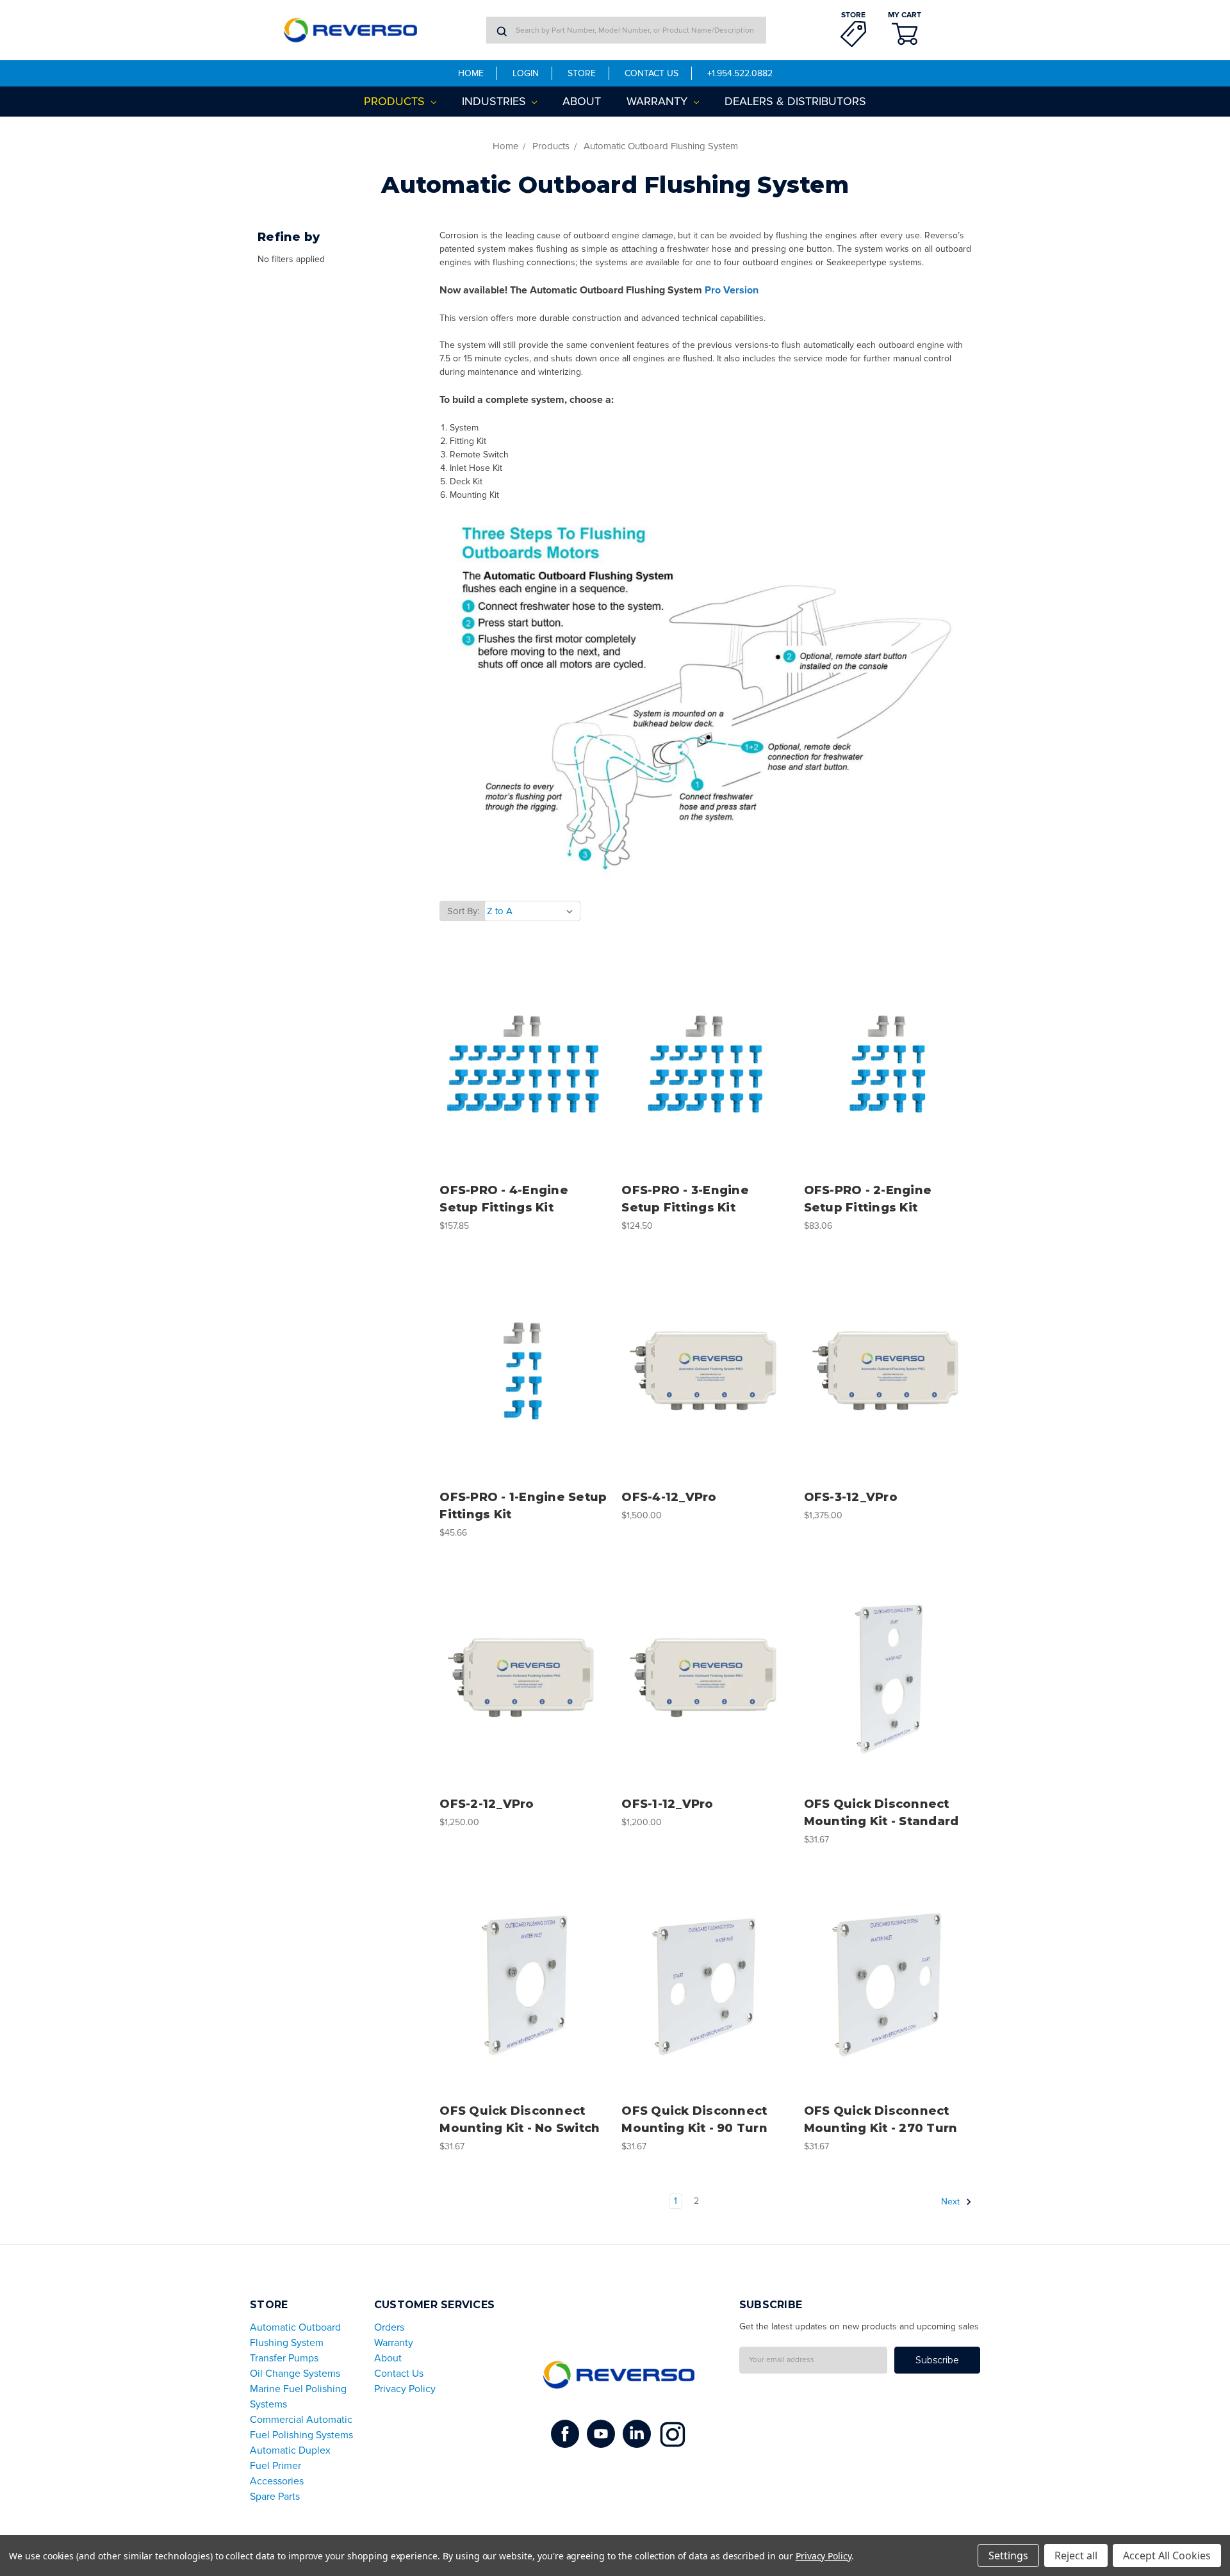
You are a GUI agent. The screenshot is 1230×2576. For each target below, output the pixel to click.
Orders (389, 2327)
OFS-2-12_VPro (487, 1804)
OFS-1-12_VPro (667, 1804)
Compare (520, 1064)
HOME (471, 73)
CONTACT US (652, 73)
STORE (853, 15)
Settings (1008, 2555)
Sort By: (463, 911)
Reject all (1076, 2555)
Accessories (277, 2481)
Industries (496, 101)
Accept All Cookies (1167, 2555)
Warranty (659, 101)
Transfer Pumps (284, 2358)
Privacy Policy (405, 2389)
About (582, 101)
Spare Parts (275, 2497)
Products (396, 101)
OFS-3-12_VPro (851, 1497)
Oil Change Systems (295, 2374)
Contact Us (399, 2374)
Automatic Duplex (290, 2450)
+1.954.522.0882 (740, 73)
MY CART (905, 15)
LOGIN (526, 73)
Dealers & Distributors (795, 101)
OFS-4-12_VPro (669, 1497)
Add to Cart (524, 1086)
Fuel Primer (275, 2466)
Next (952, 2202)
